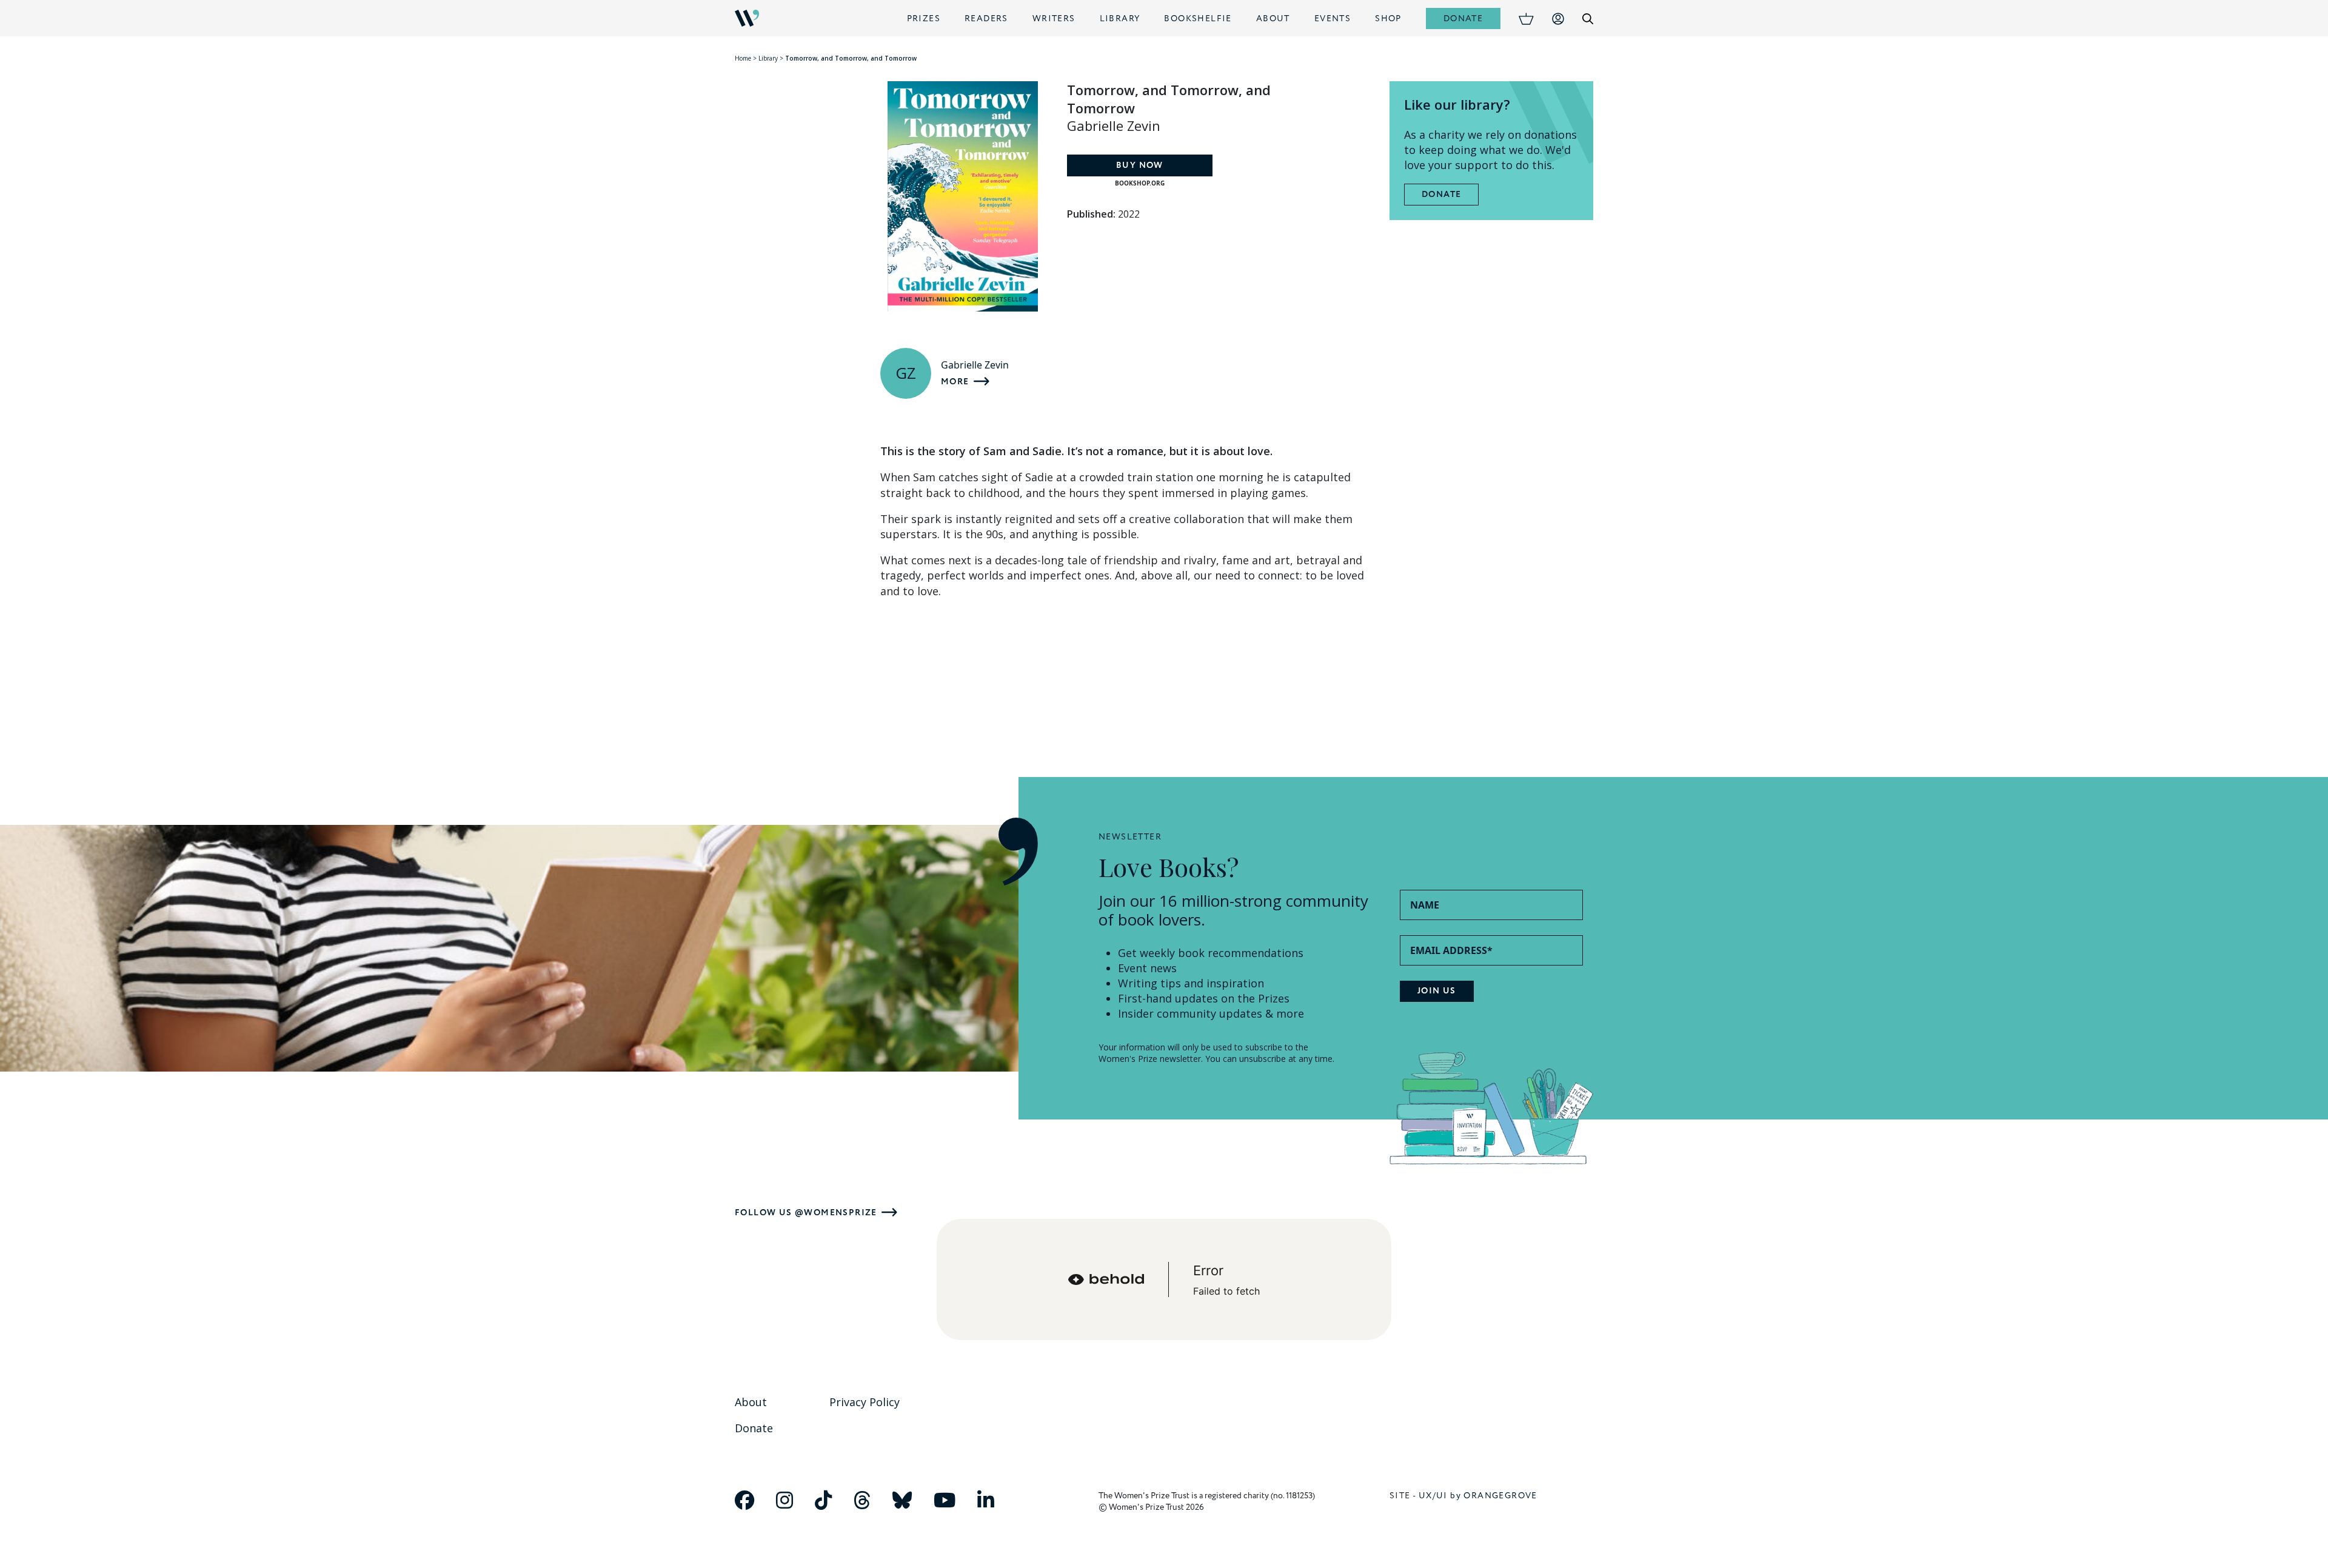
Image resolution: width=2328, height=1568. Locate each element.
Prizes (924, 18)
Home (743, 58)
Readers (986, 18)
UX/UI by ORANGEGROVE (1478, 1496)
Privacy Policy (865, 1402)
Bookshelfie (1198, 18)
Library (1120, 18)
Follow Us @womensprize (806, 1213)
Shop (1388, 18)
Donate (1463, 18)
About (1273, 18)
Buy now (1140, 165)
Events (1333, 18)
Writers (1054, 18)
